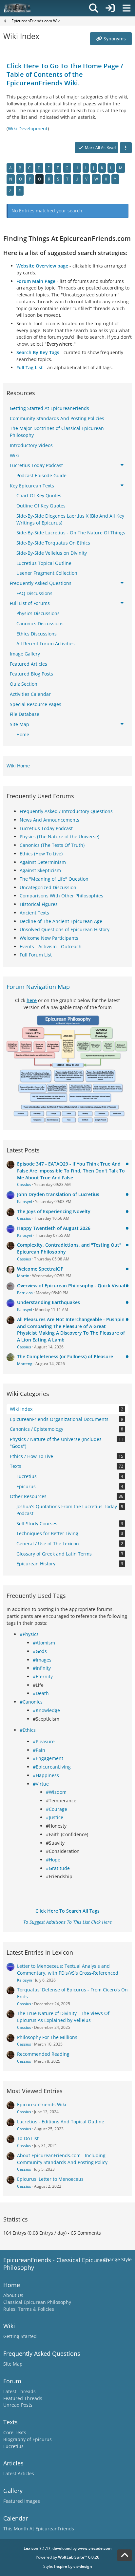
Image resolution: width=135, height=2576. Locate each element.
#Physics (29, 1634)
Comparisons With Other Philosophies (61, 896)
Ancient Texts (34, 913)
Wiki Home (18, 766)
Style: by (68, 2566)
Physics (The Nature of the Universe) (59, 837)
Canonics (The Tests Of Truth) (52, 845)
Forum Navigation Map (38, 987)
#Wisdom (56, 1792)
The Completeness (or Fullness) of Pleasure (65, 1356)
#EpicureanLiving (52, 1767)
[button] (126, 148)
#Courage (57, 1809)
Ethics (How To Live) (41, 854)
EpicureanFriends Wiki (42, 2104)
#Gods (40, 1651)
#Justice (55, 1817)
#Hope (53, 1860)
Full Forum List (36, 955)
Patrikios (25, 1293)
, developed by (67, 2548)
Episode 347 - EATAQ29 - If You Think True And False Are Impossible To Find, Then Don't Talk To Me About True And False (71, 1170)
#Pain (39, 1750)
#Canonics (31, 1702)
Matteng (25, 1364)
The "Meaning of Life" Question (54, 879)
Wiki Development (28, 129)
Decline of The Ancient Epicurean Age (61, 921)
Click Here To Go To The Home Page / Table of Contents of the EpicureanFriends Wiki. (65, 74)
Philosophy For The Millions (47, 2037)
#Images (42, 1660)
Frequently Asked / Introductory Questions (66, 811)
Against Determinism (43, 862)
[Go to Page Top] (125, 2555)
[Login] (110, 8)
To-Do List (28, 2138)
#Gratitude (58, 1868)
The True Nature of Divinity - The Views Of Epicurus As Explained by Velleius (63, 2017)
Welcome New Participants (49, 938)
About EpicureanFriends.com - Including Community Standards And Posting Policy (62, 2159)
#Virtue (41, 1784)
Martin (23, 1276)
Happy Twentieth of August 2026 (54, 1228)
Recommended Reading (43, 2054)
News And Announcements (49, 820)
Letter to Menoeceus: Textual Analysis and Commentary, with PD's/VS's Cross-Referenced (68, 1969)
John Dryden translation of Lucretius (58, 1194)
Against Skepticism (40, 870)
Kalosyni (25, 1202)
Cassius (24, 1184)
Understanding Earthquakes (48, 1302)
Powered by (67, 2557)
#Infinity (42, 1668)
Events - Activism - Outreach (51, 946)
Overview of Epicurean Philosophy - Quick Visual (71, 1286)
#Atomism (44, 1643)
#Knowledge (46, 1710)
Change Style (117, 2259)
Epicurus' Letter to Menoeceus (50, 2179)
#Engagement (48, 1758)
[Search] (94, 8)
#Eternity (43, 1676)
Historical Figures (39, 904)
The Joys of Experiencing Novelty (54, 1211)
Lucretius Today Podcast (46, 828)
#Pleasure (44, 1741)
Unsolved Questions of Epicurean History (65, 929)
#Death (41, 1693)
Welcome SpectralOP (40, 1269)
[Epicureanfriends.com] (17, 8)
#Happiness (46, 1775)
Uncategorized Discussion (48, 887)
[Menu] (126, 8)
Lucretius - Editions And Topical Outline (61, 2122)
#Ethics (28, 1730)
